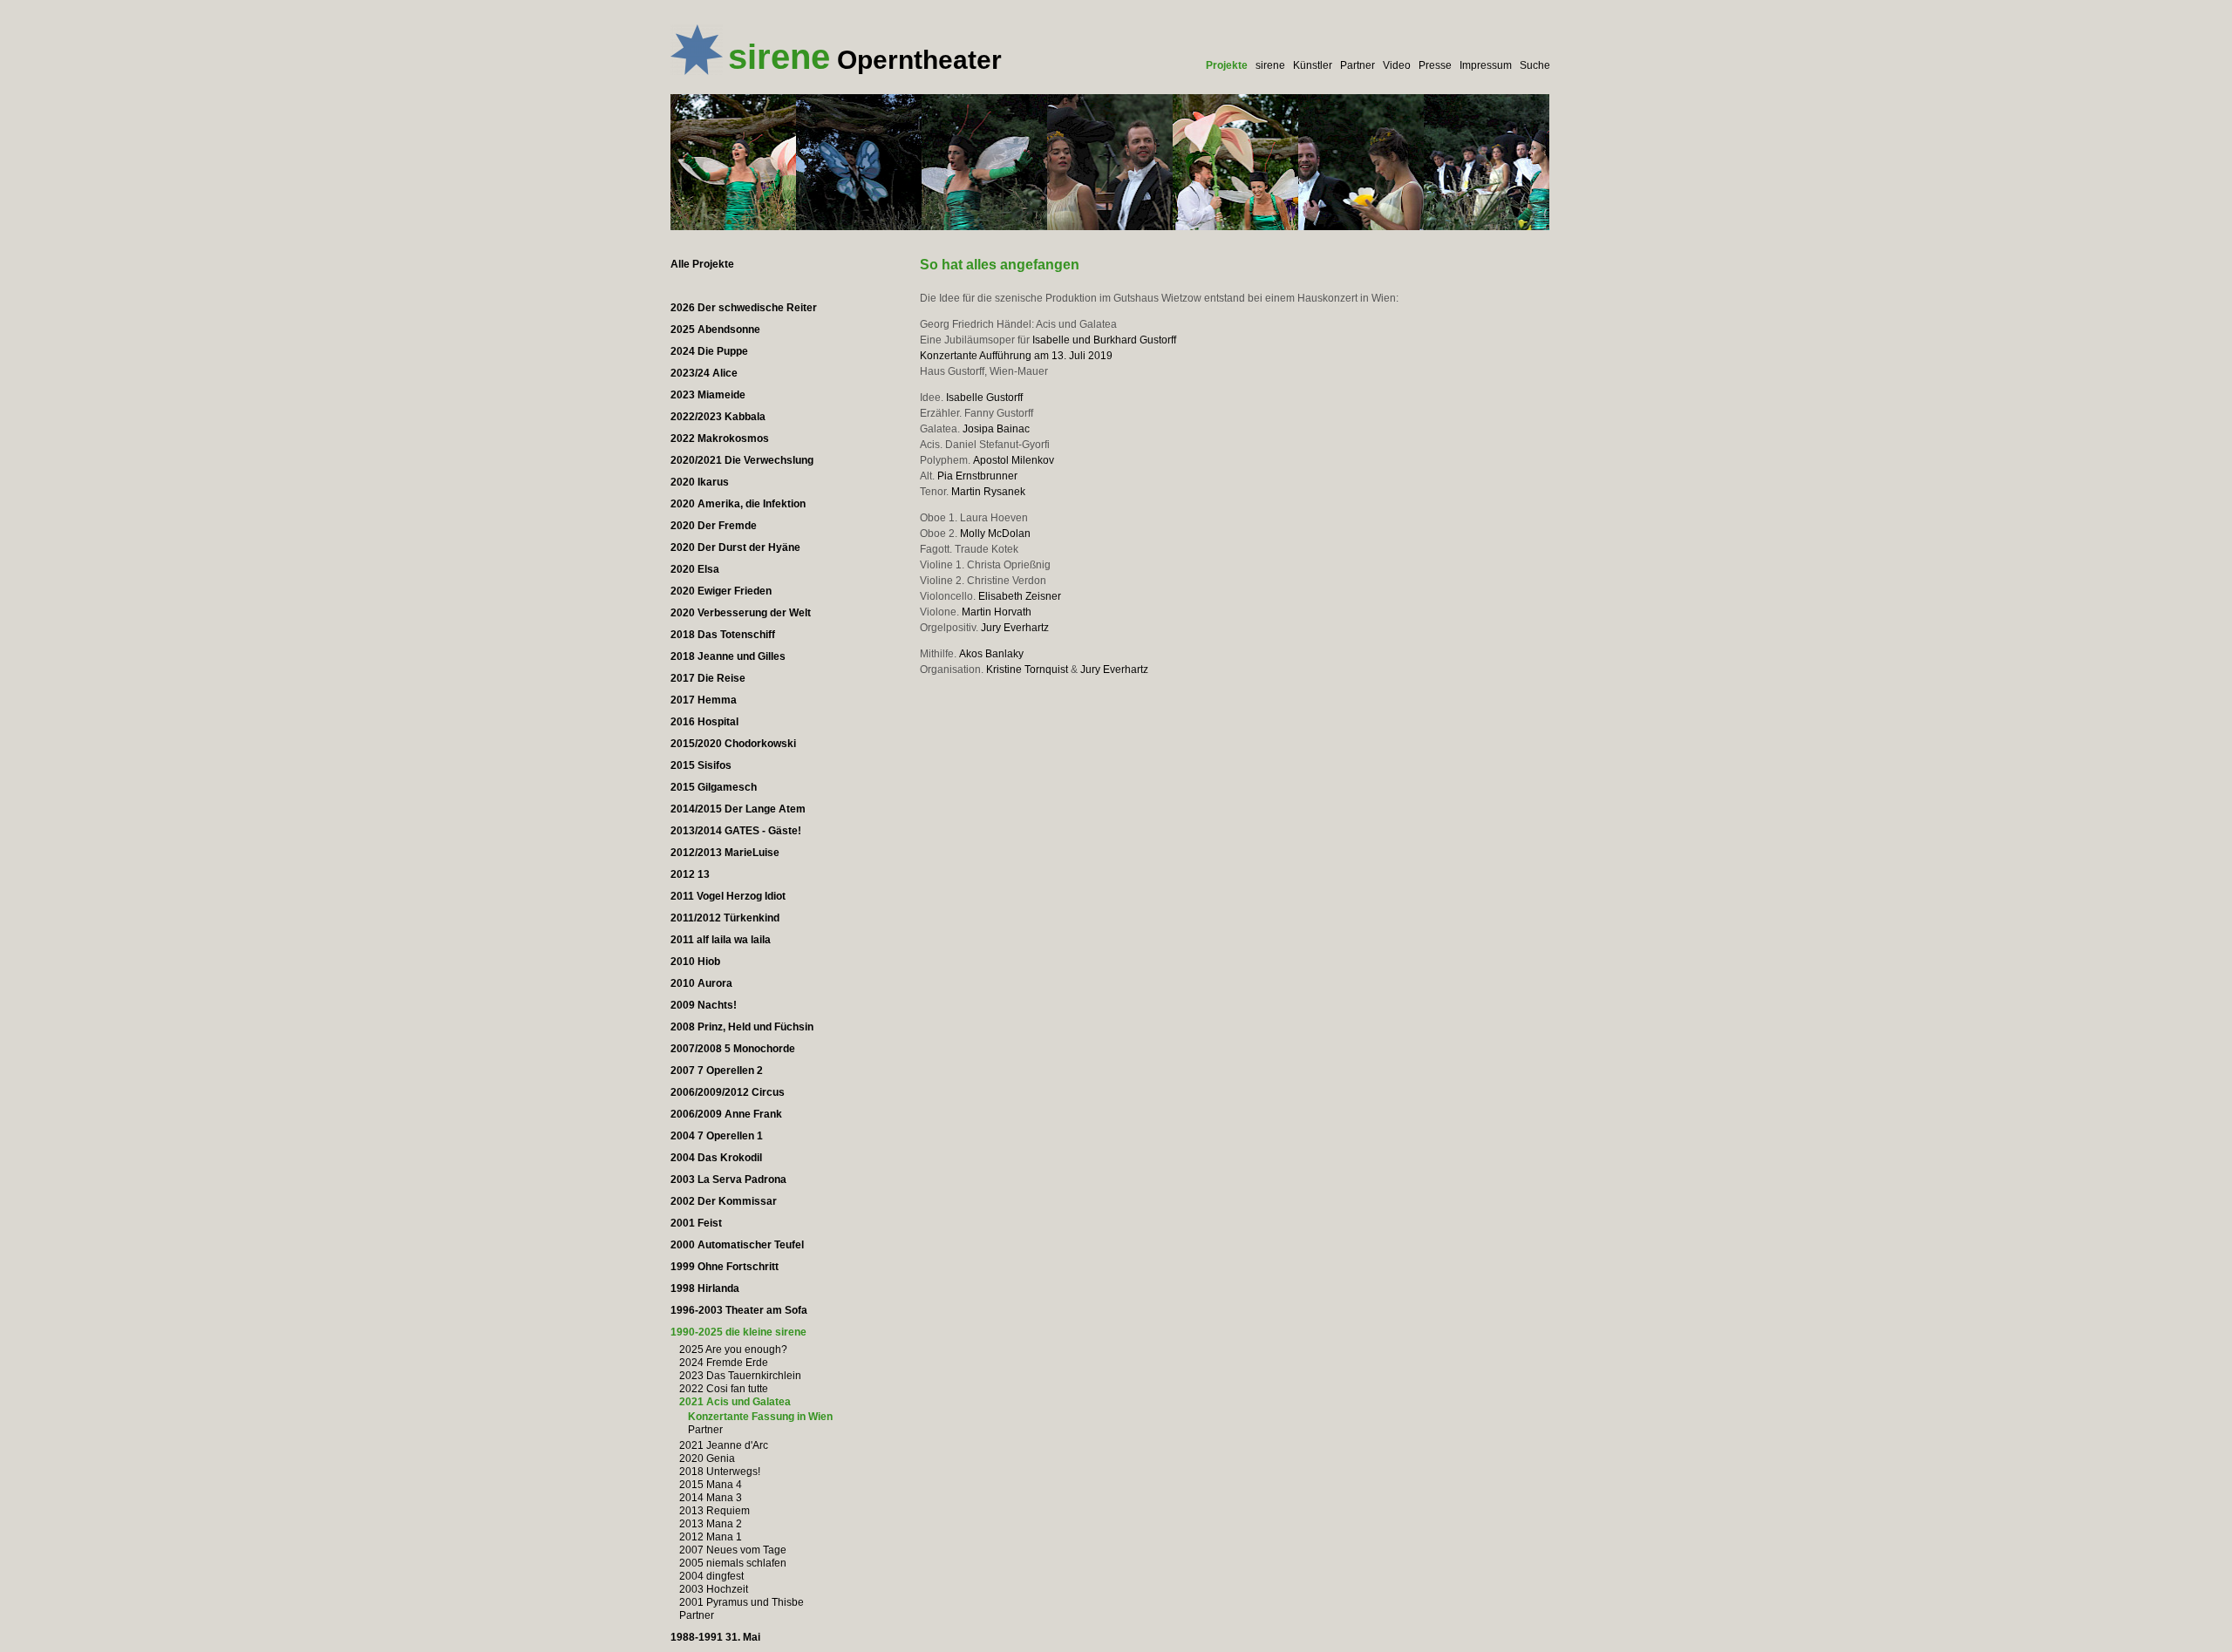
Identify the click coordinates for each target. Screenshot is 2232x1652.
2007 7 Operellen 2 (717, 1071)
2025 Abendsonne (715, 330)
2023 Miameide (708, 395)
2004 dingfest (711, 1576)
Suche (1535, 65)
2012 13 (690, 874)
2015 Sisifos (701, 765)
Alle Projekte (702, 264)
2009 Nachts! (704, 1005)
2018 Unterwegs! (720, 1472)
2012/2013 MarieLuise (725, 853)
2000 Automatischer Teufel (737, 1245)
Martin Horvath (997, 612)
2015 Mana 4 (711, 1485)
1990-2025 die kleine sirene (738, 1332)
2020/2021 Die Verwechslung (742, 460)
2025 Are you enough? (733, 1349)
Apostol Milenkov (1014, 460)
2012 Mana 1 (711, 1537)
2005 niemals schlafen (733, 1563)
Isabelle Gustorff (984, 398)
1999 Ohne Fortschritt (725, 1267)
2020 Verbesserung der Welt (741, 613)
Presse (1435, 65)
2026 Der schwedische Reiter (744, 308)
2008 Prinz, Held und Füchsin (742, 1027)
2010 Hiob (695, 962)
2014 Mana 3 (711, 1498)
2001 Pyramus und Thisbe (742, 1602)
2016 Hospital (704, 722)
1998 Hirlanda (705, 1288)
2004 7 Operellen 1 (717, 1136)
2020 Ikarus (700, 482)
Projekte (1227, 65)
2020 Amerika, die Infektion (738, 504)
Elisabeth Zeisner (1020, 596)
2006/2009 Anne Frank (726, 1114)
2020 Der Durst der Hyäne (735, 547)
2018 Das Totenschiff (723, 635)
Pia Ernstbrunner (977, 476)
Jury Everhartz (1015, 628)
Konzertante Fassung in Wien (760, 1417)
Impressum (1486, 65)
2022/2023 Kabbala (718, 417)
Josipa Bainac (996, 429)
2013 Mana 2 (711, 1524)
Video (1397, 65)
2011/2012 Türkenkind (725, 918)
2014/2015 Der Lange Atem (738, 809)
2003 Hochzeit (714, 1589)
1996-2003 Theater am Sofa (739, 1310)
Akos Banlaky (991, 654)
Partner (1358, 65)
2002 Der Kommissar (724, 1201)
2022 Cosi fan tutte (724, 1389)
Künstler (1313, 65)
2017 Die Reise (708, 678)
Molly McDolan (995, 534)
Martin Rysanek (988, 492)
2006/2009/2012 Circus (728, 1092)
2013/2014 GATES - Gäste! (736, 831)
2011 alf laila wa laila (721, 940)
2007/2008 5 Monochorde (733, 1049)
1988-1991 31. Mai (715, 1637)
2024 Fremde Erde (724, 1363)
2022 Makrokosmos (720, 438)
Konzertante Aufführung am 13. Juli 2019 (1016, 356)
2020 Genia (707, 1458)
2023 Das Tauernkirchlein (740, 1376)
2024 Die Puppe (709, 351)
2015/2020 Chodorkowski (733, 744)
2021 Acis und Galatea (735, 1402)
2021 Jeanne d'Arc (724, 1445)
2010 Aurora (701, 983)
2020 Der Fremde (714, 526)
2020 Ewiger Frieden (721, 591)
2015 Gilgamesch (714, 787)
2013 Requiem (715, 1511)
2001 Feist (696, 1223)
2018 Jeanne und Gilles (728, 656)
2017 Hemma (704, 700)
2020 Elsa (695, 569)
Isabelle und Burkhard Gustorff (1104, 340)
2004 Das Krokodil (716, 1158)
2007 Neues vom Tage (733, 1550)
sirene (1270, 65)
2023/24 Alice (704, 373)
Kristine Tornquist (1027, 670)
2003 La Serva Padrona (728, 1180)
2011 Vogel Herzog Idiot (728, 896)
